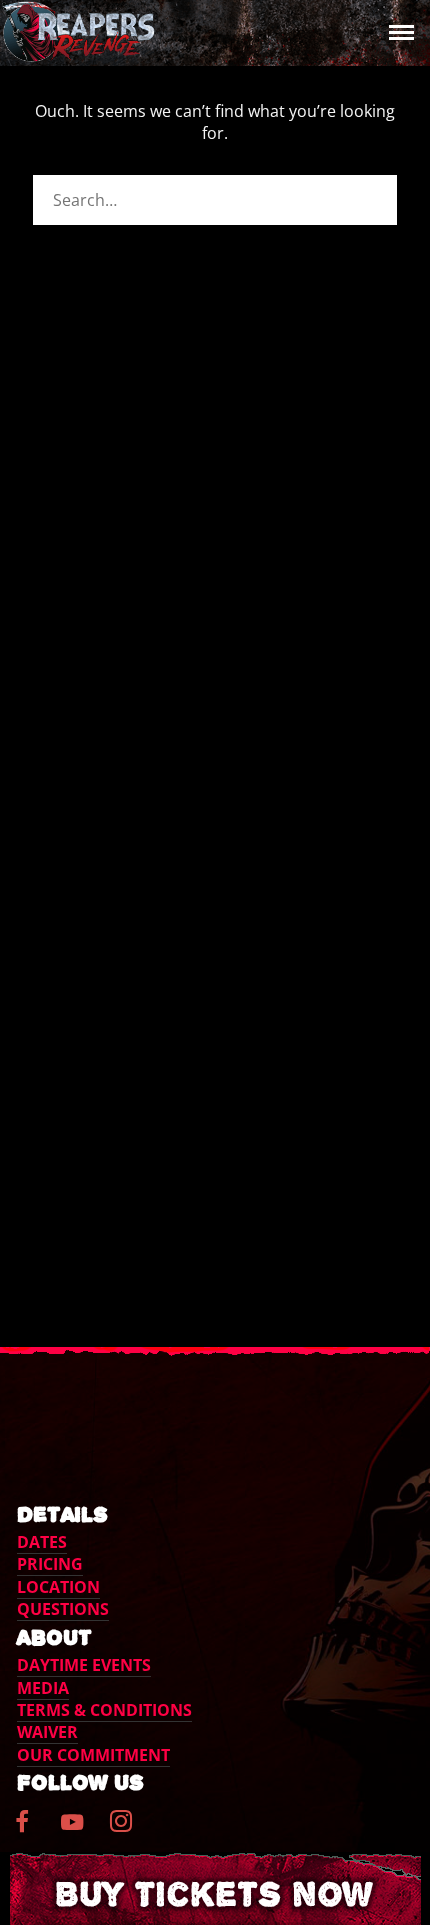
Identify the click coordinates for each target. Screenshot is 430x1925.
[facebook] (33, 1829)
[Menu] (397, 31)
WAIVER (47, 1732)
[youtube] (72, 1833)
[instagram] (132, 1829)
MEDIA (43, 1688)
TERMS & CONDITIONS (104, 1710)
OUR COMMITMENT (93, 1755)
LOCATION (58, 1587)
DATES (42, 1542)
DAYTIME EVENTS (84, 1665)
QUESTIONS (63, 1609)
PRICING (50, 1564)
